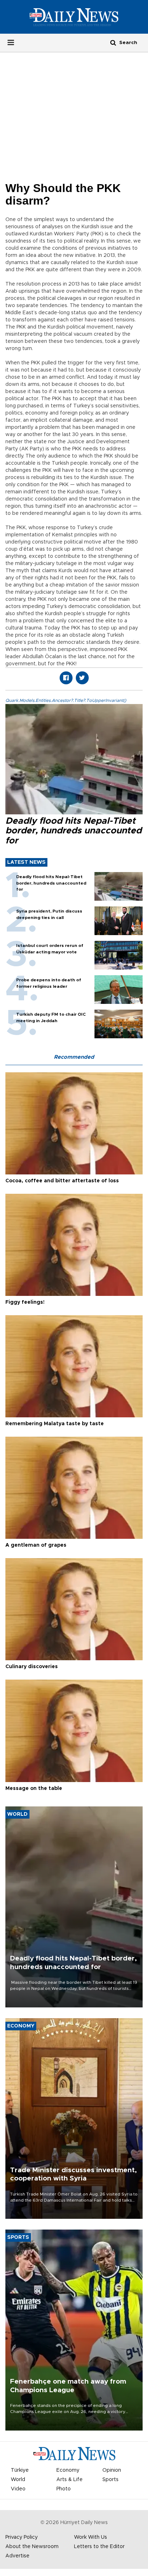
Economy (68, 2470)
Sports (110, 2480)
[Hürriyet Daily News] (74, 17)
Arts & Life (70, 2480)
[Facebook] (66, 678)
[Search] (113, 42)
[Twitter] (82, 678)
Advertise (17, 2556)
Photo (64, 2489)
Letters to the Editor (99, 2547)
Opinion (112, 2470)
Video (18, 2489)
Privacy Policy (22, 2537)
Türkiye (20, 2470)
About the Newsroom (32, 2547)
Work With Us (91, 2537)
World (18, 2480)
